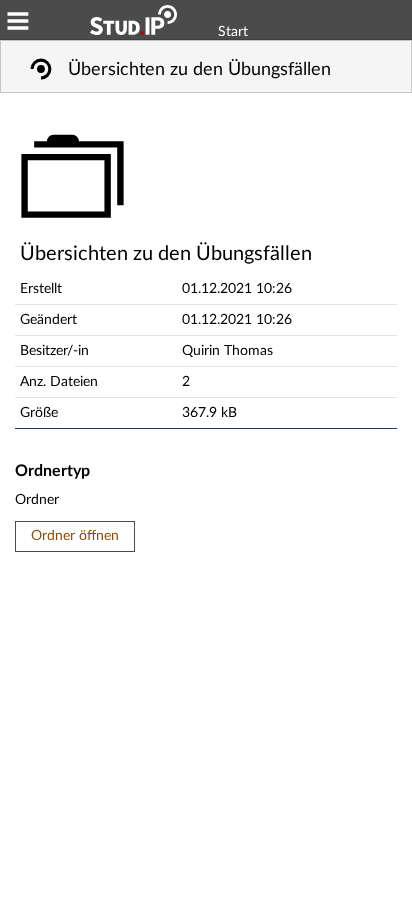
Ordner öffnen (75, 536)
